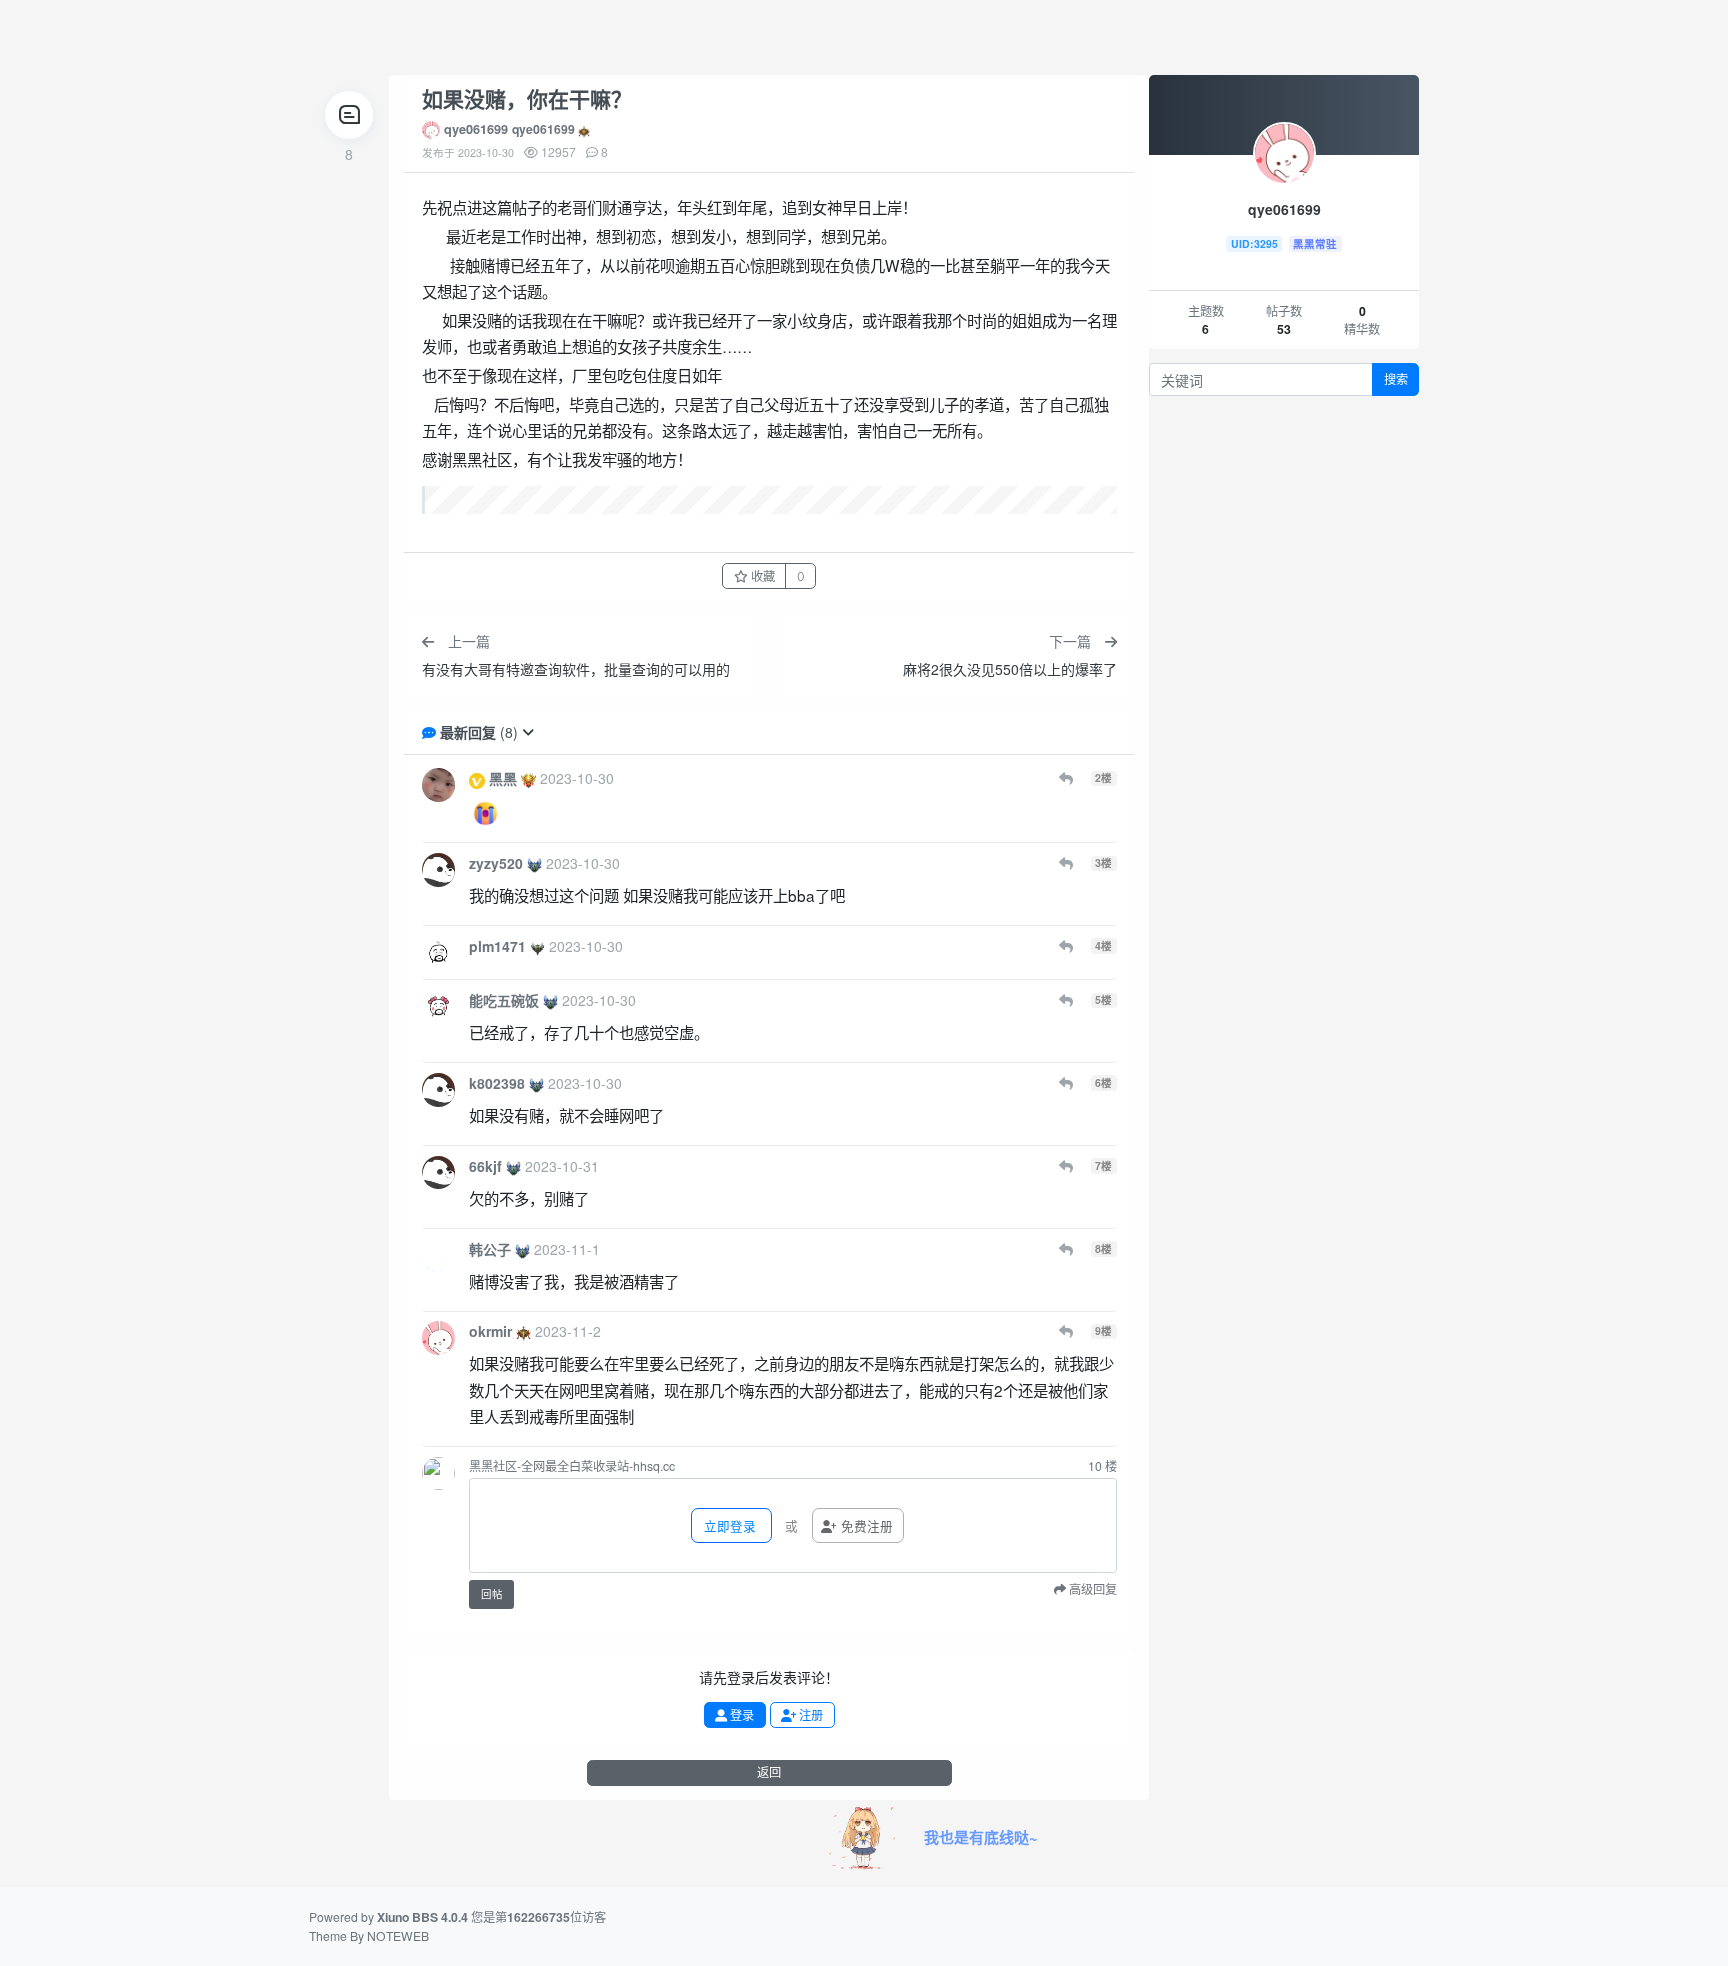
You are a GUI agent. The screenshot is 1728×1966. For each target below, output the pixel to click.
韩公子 (490, 1249)
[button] (528, 732)
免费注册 (865, 1526)
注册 (809, 1715)
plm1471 (497, 946)
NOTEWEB (398, 1935)
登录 (740, 1715)
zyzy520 (496, 863)
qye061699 (476, 129)
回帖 (492, 1594)
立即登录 (728, 1526)
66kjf (485, 1166)
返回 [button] (769, 1772)
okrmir (490, 1331)
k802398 (497, 1083)
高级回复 (1091, 1589)
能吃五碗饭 (504, 1000)
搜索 (1396, 379)
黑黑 (503, 778)
